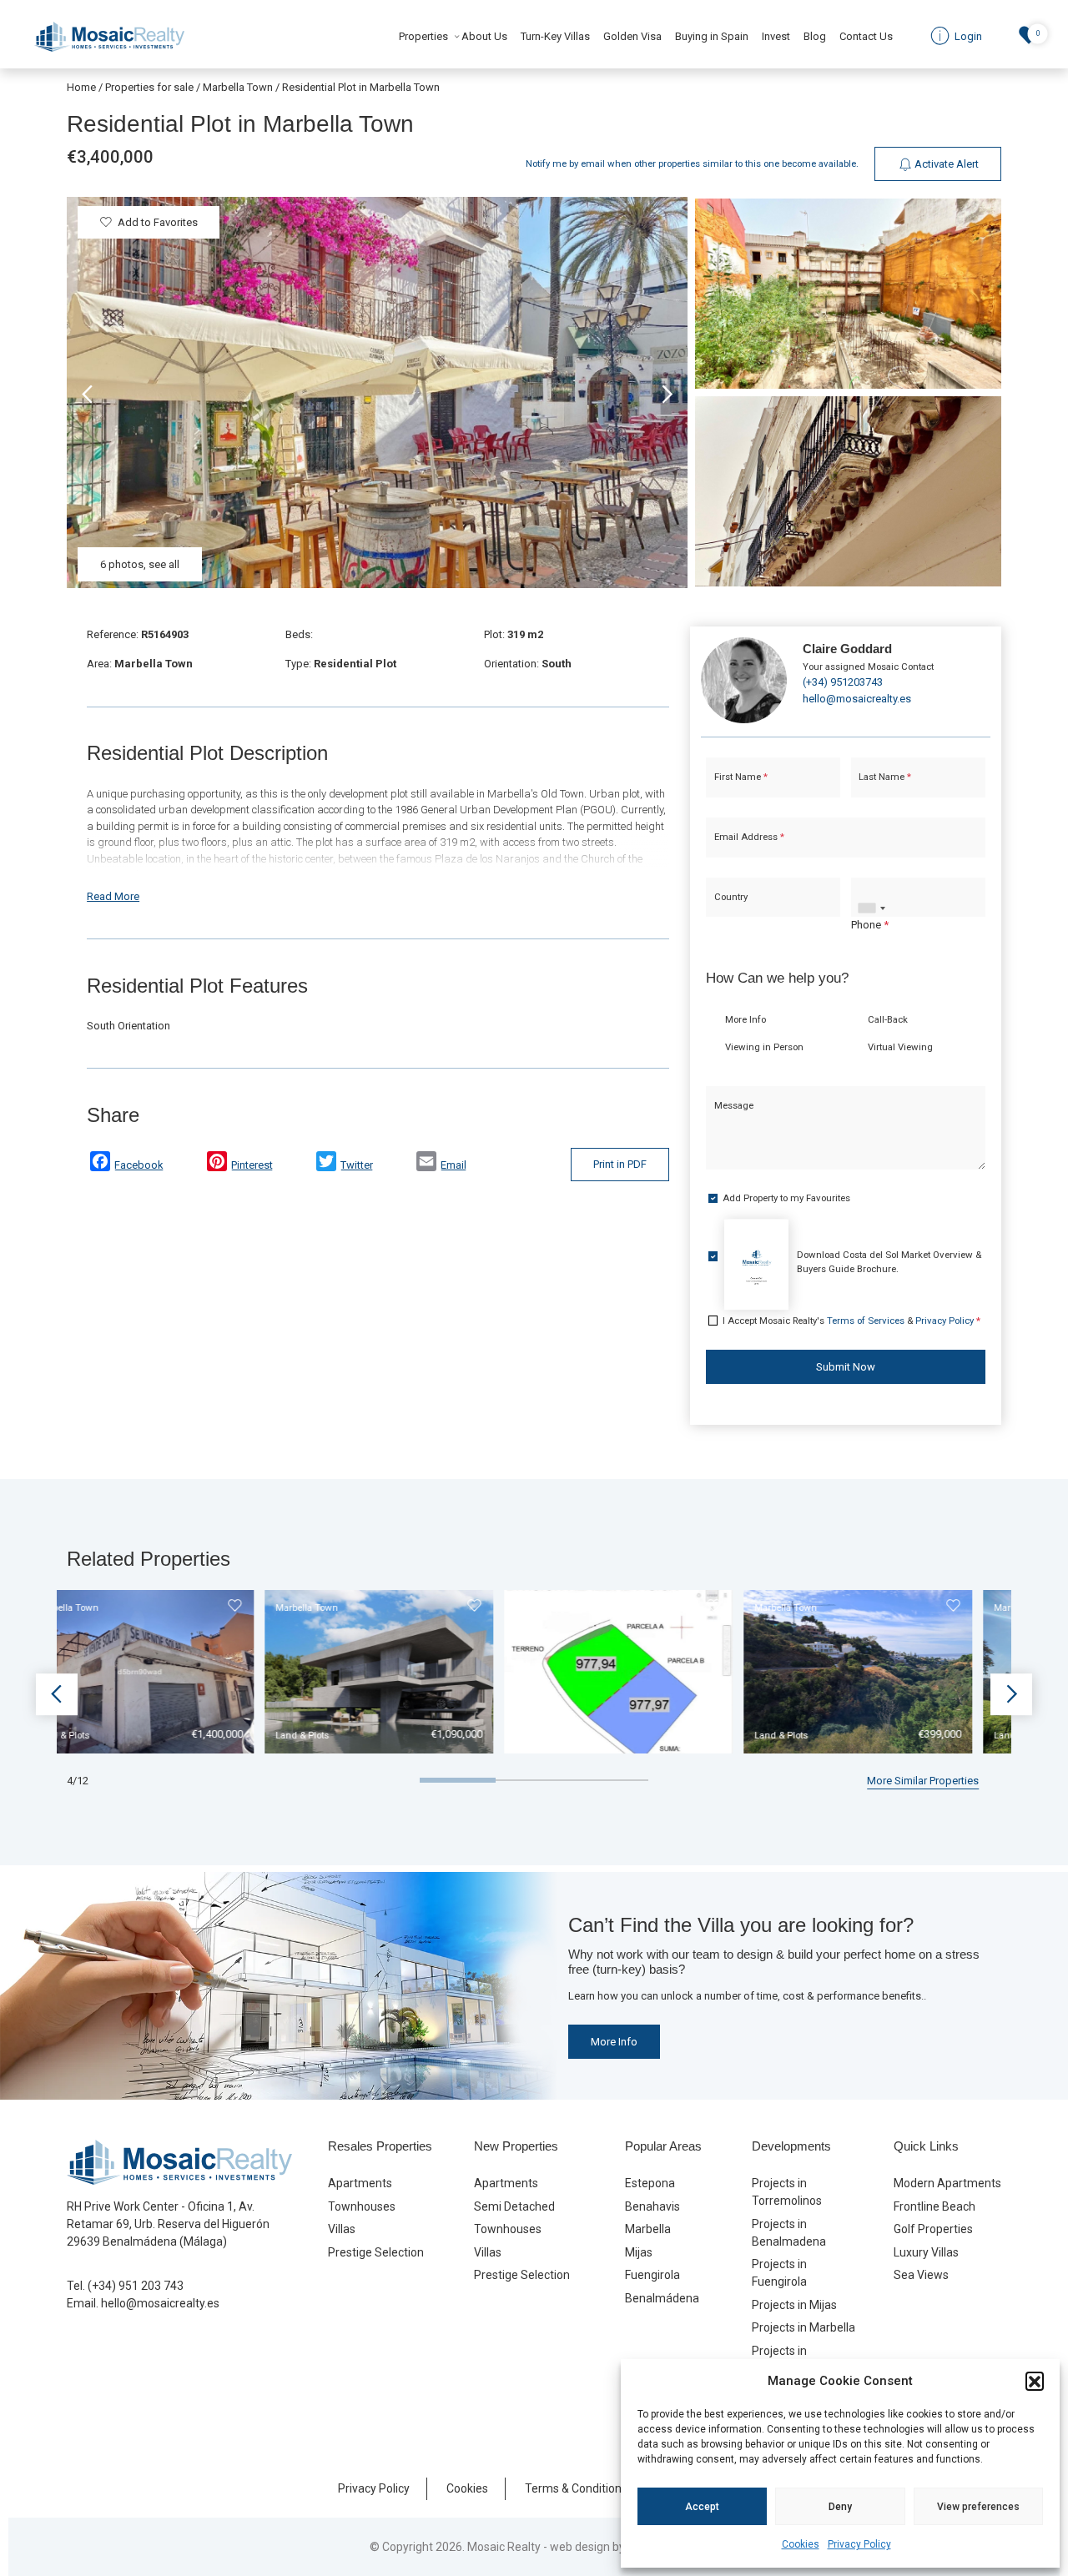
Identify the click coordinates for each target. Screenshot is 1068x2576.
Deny (840, 2507)
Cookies (801, 2544)
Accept (702, 2507)
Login (484, 1436)
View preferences (978, 2507)
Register (578, 1436)
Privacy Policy (859, 2544)
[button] (1035, 2381)
